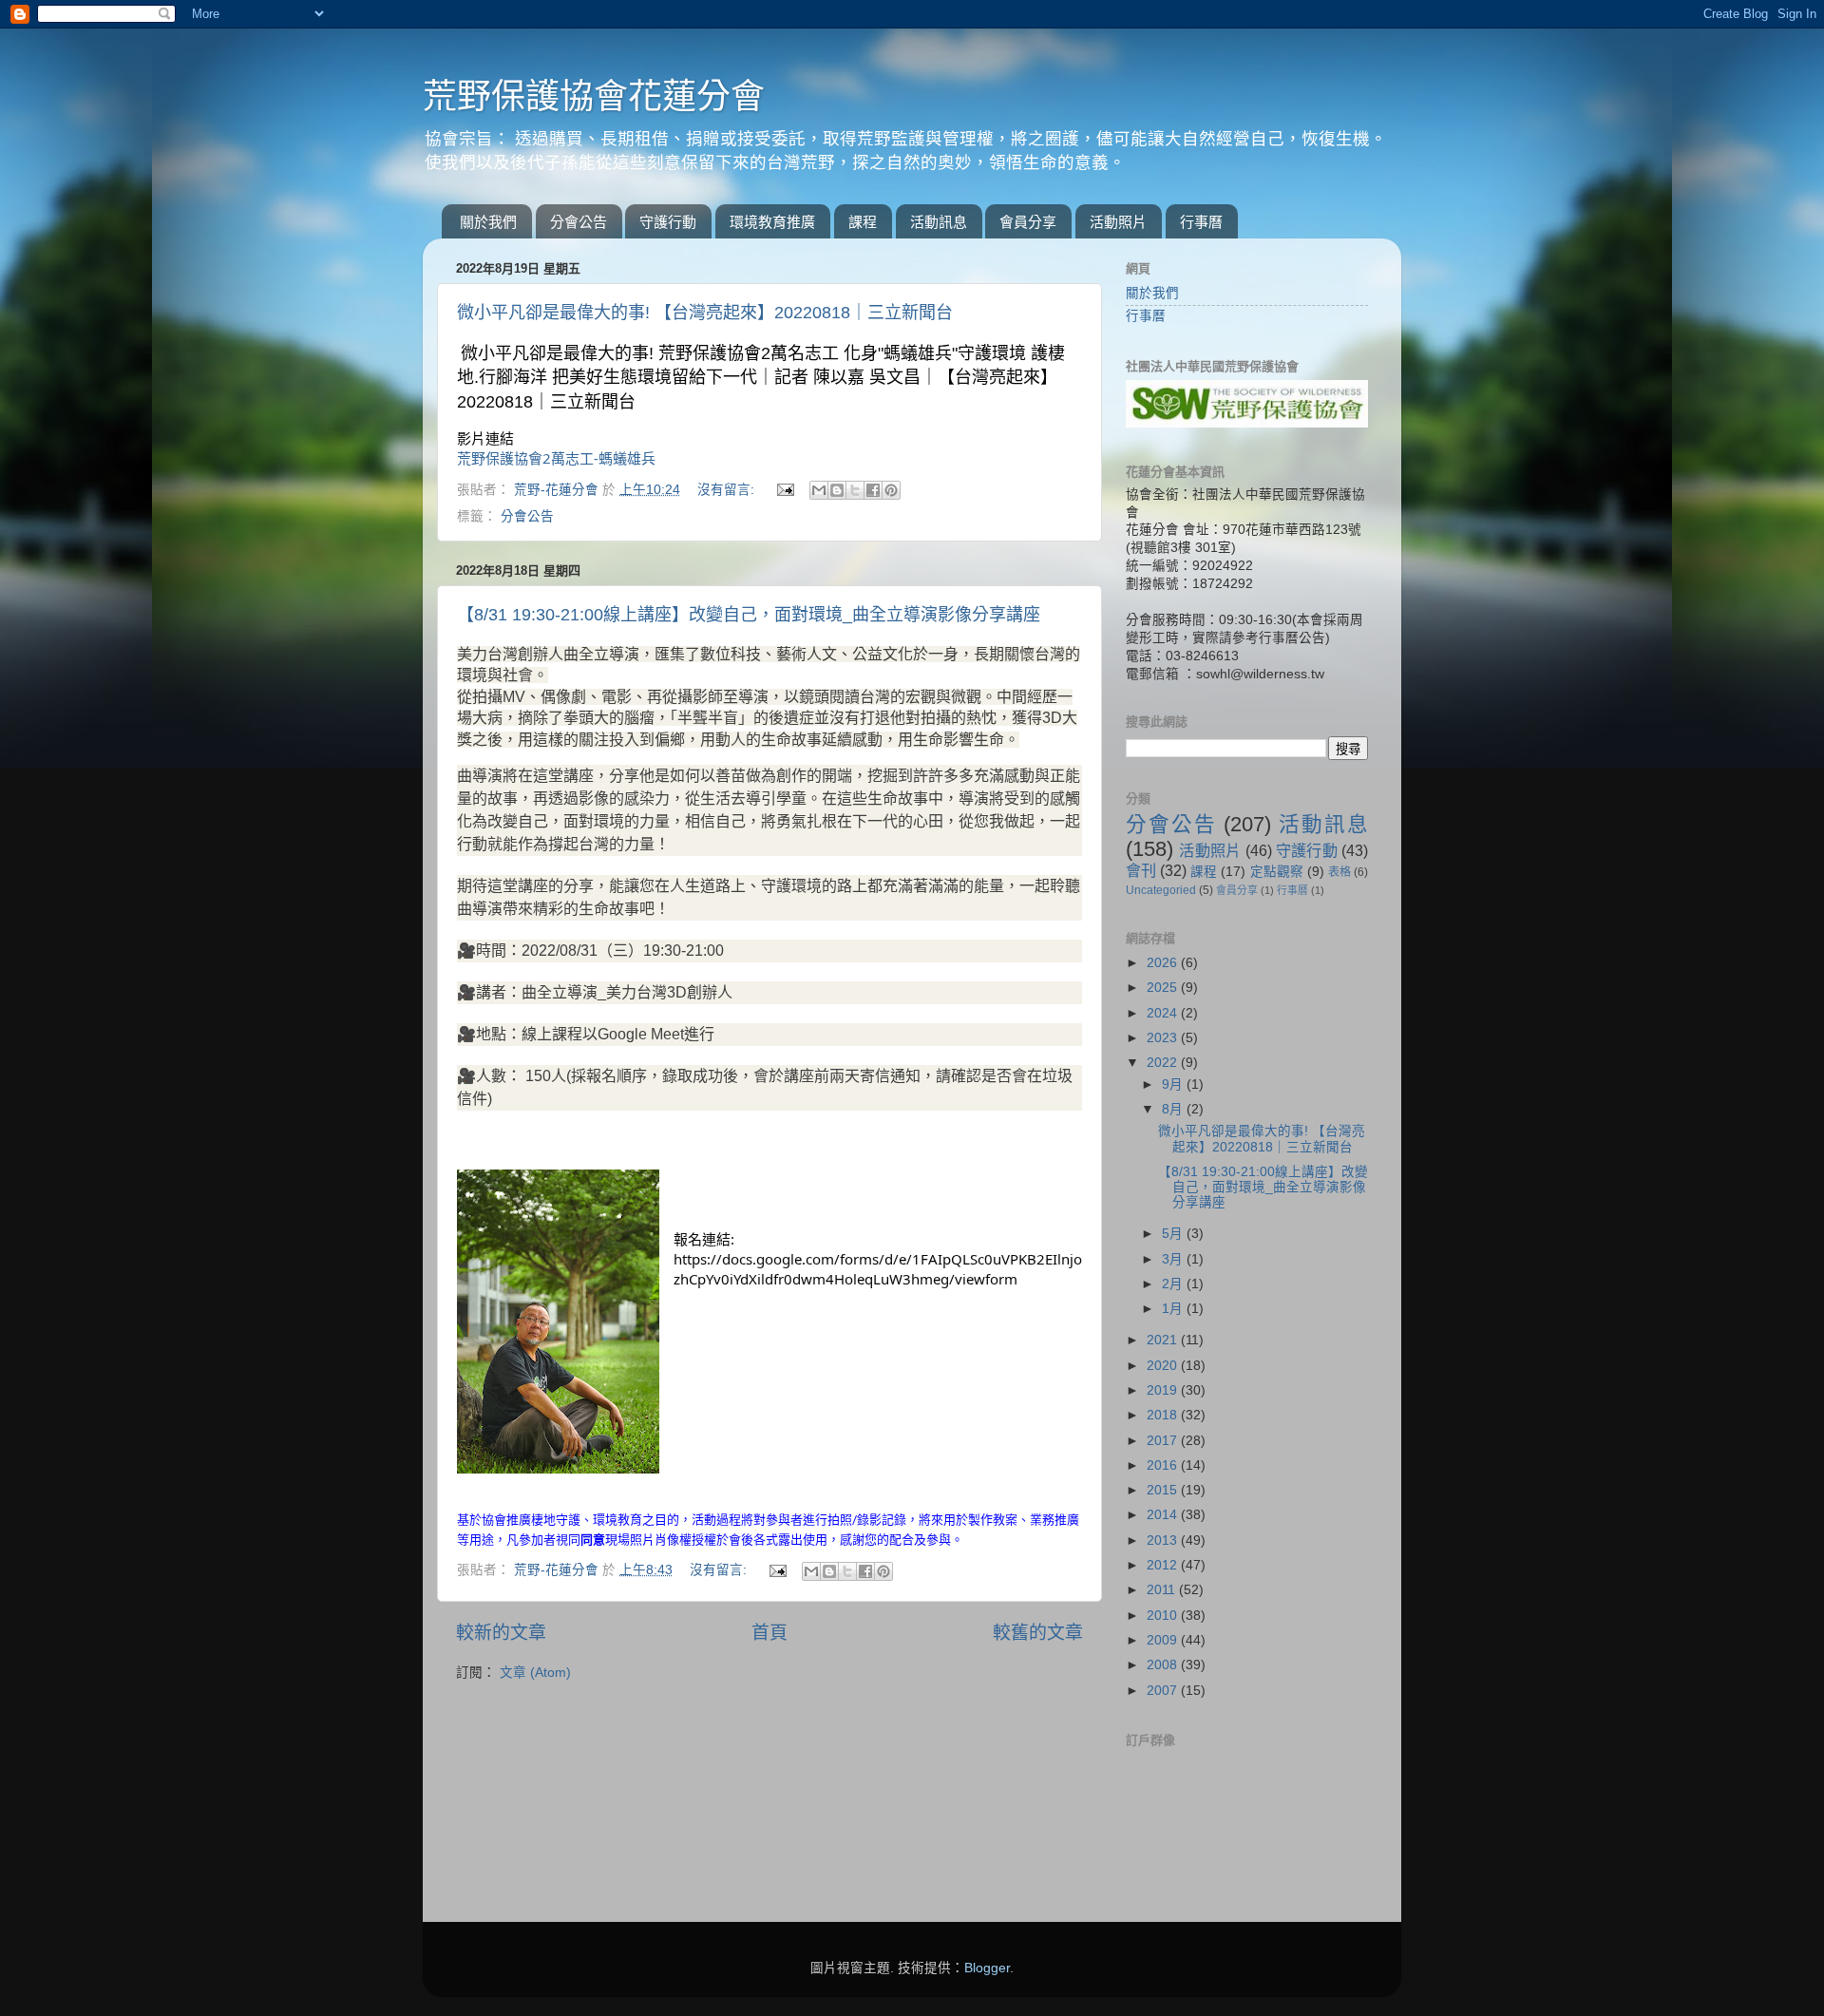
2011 (1163, 1590)
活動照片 (1118, 222)
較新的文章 (501, 1633)
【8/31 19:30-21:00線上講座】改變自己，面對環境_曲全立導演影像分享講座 (749, 615)
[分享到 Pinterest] (891, 490)
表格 (1339, 872)
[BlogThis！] (837, 490)
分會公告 (579, 222)
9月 (1174, 1084)
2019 (1164, 1390)
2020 (1164, 1366)
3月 (1174, 1259)
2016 (1164, 1465)
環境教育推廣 (772, 222)
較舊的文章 (1038, 1633)
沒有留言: (728, 490)
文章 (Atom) (535, 1673)
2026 (1164, 963)
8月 (1174, 1109)
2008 (1164, 1665)
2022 (1164, 1063)
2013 (1164, 1541)
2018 (1164, 1415)
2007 (1164, 1691)
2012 (1164, 1565)
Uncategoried (1161, 890)
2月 (1174, 1284)
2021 (1164, 1340)
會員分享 (1028, 222)
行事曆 (1201, 222)
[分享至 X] (855, 490)
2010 (1164, 1616)
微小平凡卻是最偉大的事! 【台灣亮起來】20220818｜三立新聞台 (705, 313)
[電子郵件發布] (784, 490)
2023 (1164, 1038)
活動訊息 (939, 222)
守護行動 (668, 222)
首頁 (769, 1633)
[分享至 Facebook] (873, 490)
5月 (1174, 1234)
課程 (863, 222)
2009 (1164, 1640)
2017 (1164, 1441)
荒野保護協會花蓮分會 (594, 96)
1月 (1174, 1309)
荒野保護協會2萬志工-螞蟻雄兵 (556, 458)
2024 (1164, 1013)
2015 (1164, 1490)
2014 (1164, 1515)
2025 (1164, 988)
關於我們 (488, 222)
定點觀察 (1277, 872)
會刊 (1141, 870)
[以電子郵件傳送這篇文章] (819, 490)
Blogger (987, 1968)
